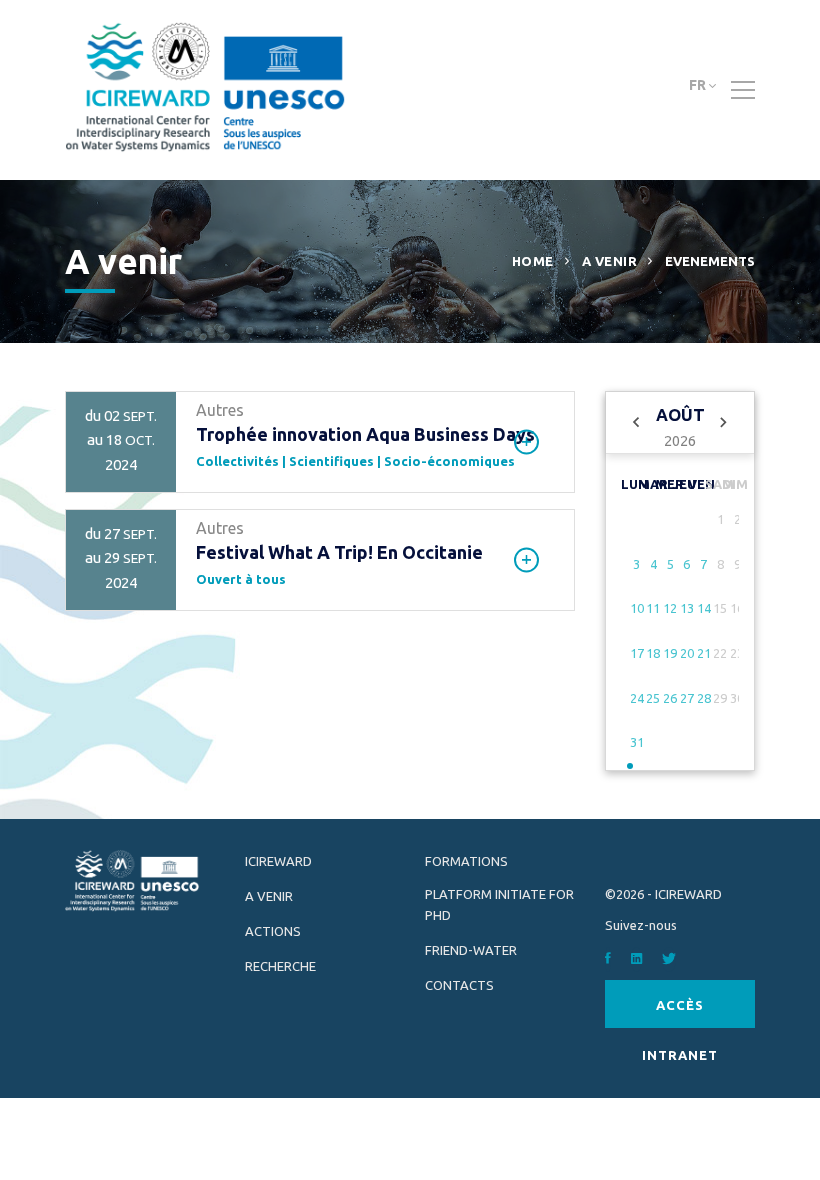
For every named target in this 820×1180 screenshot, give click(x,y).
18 (653, 653)
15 (720, 608)
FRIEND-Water (471, 950)
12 (670, 608)
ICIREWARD (278, 861)
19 (670, 653)
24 (637, 698)
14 (704, 608)
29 (720, 698)
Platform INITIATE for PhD (499, 905)
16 (737, 608)
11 (653, 608)
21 (704, 653)
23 (737, 653)
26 (670, 698)
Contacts (459, 985)
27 (687, 698)
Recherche (280, 966)
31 (637, 742)
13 (687, 608)
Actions (273, 931)
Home (533, 261)
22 (720, 653)
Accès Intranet (680, 1013)
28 (704, 698)
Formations (466, 861)
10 (637, 608)
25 (653, 698)
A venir (610, 261)
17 (637, 653)
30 (737, 698)
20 (687, 653)
